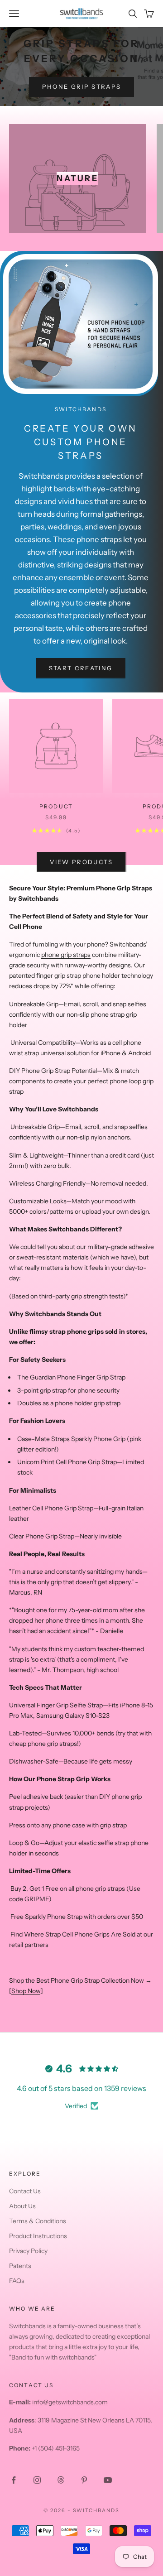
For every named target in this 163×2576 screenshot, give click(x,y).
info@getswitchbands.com (70, 2402)
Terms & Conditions (38, 2221)
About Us (22, 2206)
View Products (81, 862)
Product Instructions (38, 2236)
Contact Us (25, 2191)
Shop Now (26, 1991)
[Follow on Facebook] (14, 2480)
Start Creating (81, 668)
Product (56, 806)
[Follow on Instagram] (37, 2480)
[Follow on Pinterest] (84, 2480)
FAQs (17, 2281)
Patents (20, 2266)
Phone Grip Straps (82, 87)
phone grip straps (66, 955)
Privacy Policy (28, 2251)
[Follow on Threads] (61, 2480)
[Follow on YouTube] (108, 2480)
